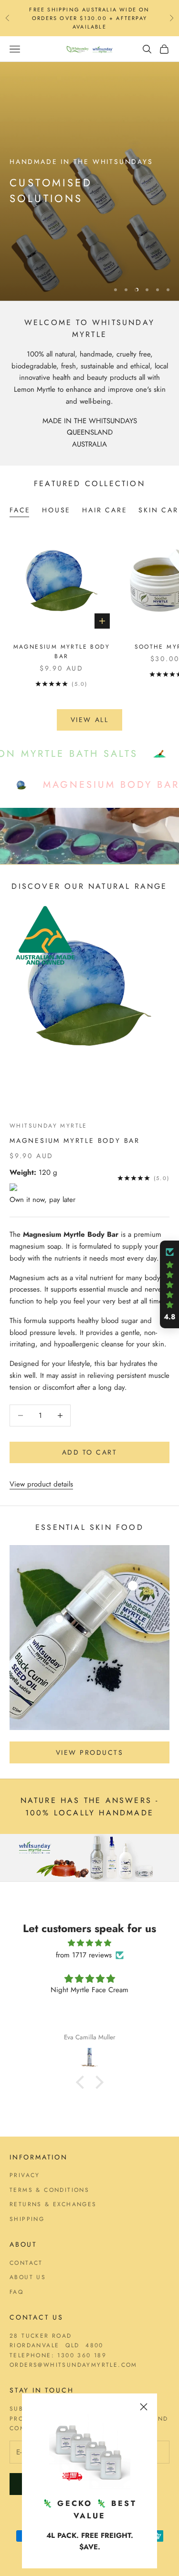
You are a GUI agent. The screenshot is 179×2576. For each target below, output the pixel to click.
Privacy (25, 2175)
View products (90, 1752)
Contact (26, 2263)
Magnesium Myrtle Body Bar (62, 652)
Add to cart (90, 1452)
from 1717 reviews (84, 1955)
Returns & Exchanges (53, 2204)
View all (89, 720)
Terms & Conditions (49, 2190)
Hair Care (105, 510)
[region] (89, 181)
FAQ (16, 2292)
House (56, 510)
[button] (82, 2082)
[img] (89, 1943)
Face (20, 510)
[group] (89, 181)
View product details (41, 1484)
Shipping (27, 2219)
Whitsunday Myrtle (48, 1126)
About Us (28, 2277)
